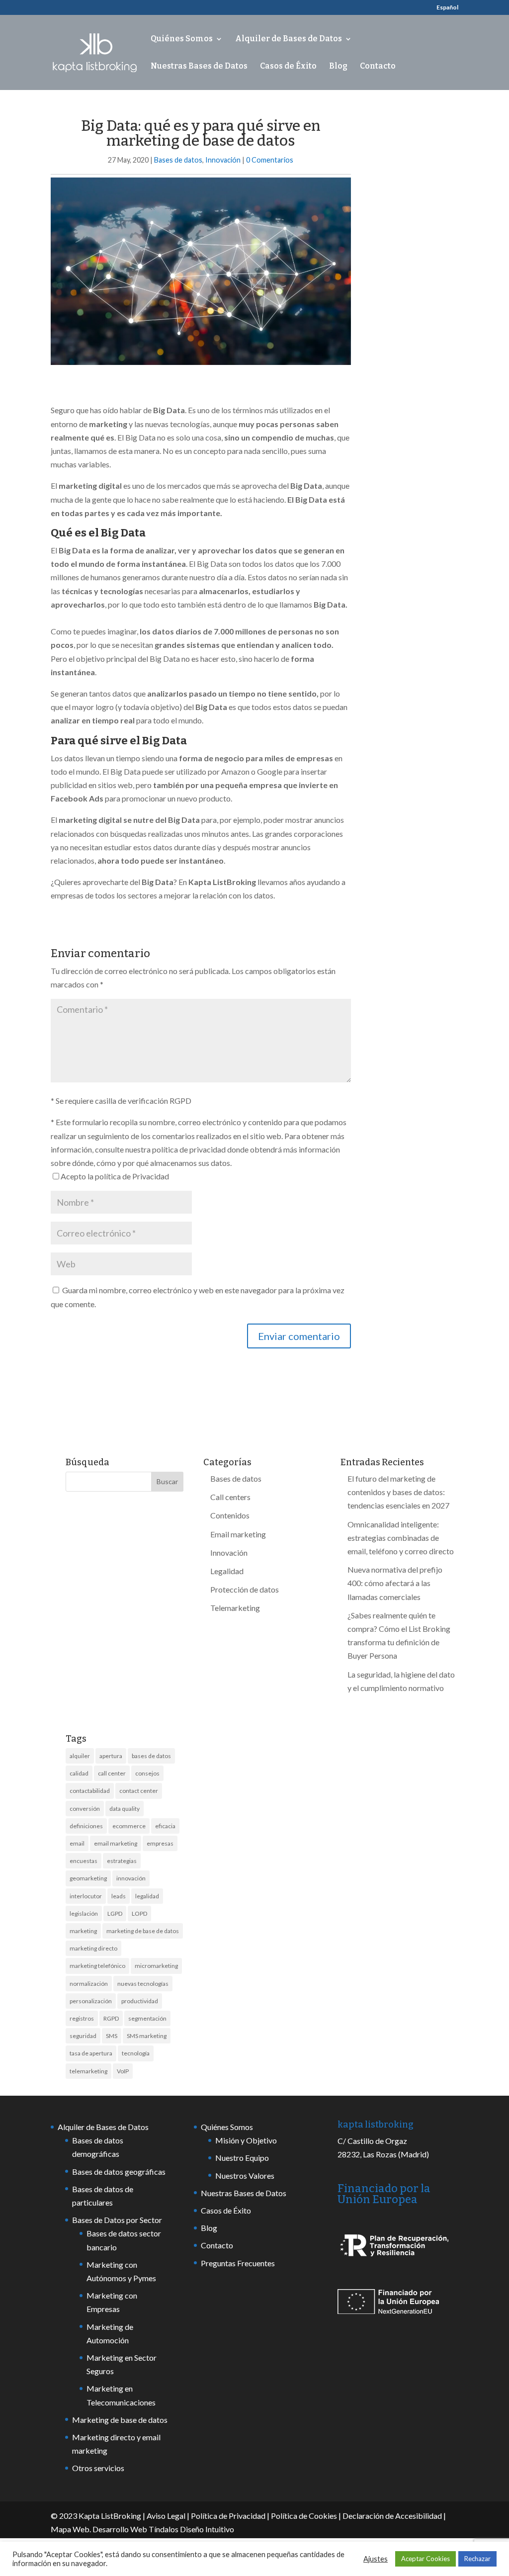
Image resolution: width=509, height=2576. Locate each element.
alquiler (80, 1756)
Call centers (230, 1497)
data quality (125, 1809)
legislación (84, 1913)
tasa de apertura (91, 2053)
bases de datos (151, 1756)
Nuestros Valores (245, 2176)
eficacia (165, 1826)
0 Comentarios (270, 160)
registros (82, 2018)
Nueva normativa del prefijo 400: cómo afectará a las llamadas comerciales (395, 1583)
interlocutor (86, 1896)
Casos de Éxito (288, 67)
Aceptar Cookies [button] (425, 2559)
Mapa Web (70, 2529)
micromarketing (156, 1966)
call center (112, 1773)
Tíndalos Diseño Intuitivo (191, 2529)
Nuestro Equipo (242, 2158)
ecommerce (129, 1826)
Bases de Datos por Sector (117, 2220)
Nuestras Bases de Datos (199, 67)
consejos (147, 1773)
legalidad (147, 1896)
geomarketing (88, 1878)
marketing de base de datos (143, 1931)
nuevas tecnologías (143, 1984)
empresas (160, 1843)
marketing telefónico (97, 1966)
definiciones (86, 1826)
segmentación (147, 2018)
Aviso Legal (166, 2516)
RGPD (111, 2018)
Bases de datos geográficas (119, 2172)
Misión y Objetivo (246, 2140)
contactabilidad (90, 1791)
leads (119, 1896)
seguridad (83, 2036)
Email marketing (238, 1534)
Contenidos (230, 1515)
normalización (89, 1984)
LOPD (139, 1913)
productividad (140, 2001)
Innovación (223, 160)
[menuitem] (447, 10)
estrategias (122, 1861)
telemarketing (88, 2071)
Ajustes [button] (376, 2559)
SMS (112, 2036)
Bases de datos (178, 160)
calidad (79, 1773)
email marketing (116, 1843)
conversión (85, 1809)
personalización (91, 2001)
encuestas (84, 1861)
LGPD (115, 1913)
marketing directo (93, 1948)
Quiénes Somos (182, 39)
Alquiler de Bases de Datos (289, 39)
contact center (139, 1791)
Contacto (378, 67)
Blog (338, 67)
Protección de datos (245, 1589)
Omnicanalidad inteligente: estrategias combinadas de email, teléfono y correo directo (401, 1538)
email (77, 1843)
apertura (111, 1756)
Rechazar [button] (477, 2559)
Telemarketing (235, 1608)
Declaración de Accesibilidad (392, 2516)
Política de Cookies (304, 2516)
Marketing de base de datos (120, 2420)
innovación (131, 1878)
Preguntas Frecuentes (238, 2263)
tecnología (136, 2053)
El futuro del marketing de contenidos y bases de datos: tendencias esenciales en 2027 (398, 1492)
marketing (83, 1931)
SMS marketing (147, 2036)
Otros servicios (98, 2468)
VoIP (123, 2071)
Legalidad (227, 1571)
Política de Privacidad (228, 2516)
